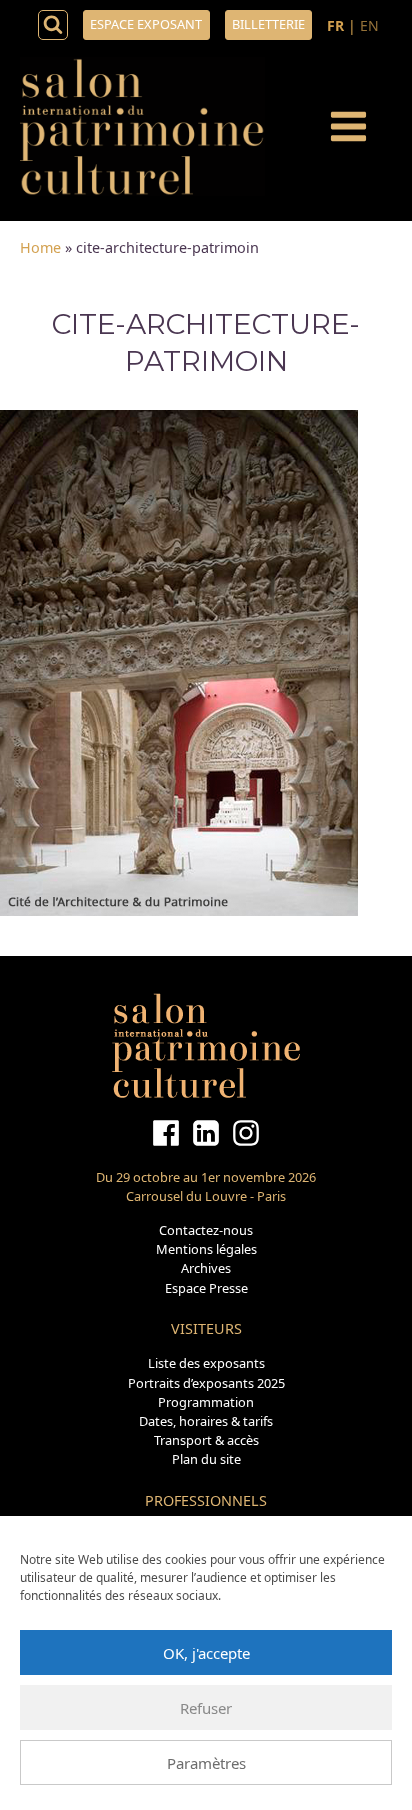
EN (369, 25)
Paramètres (206, 1763)
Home (40, 247)
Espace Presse (206, 1288)
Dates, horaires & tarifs (206, 1421)
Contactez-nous (206, 1230)
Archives (206, 1268)
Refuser (206, 1708)
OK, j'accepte (206, 1653)
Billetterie (268, 24)
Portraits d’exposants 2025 (206, 1383)
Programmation (206, 1402)
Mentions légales (206, 1249)
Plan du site (206, 1459)
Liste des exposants (206, 1363)
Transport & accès (206, 1440)
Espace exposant (146, 24)
